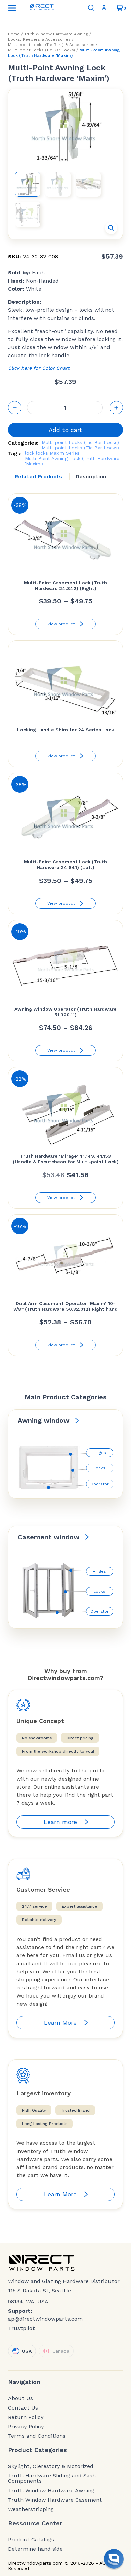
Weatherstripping (31, 2509)
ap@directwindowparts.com (45, 2319)
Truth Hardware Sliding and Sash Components (52, 2478)
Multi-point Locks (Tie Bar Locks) (41, 50)
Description (91, 476)
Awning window (44, 1420)
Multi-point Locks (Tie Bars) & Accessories (51, 45)
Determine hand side (35, 2549)
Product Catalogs (31, 2540)
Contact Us (23, 2408)
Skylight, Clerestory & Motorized (51, 2466)
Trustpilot (21, 2328)
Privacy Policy (26, 2427)
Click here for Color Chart (39, 368)
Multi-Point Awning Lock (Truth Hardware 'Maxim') (72, 461)
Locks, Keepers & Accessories (39, 39)
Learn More (60, 2023)
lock (30, 453)
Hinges (99, 1453)
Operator (100, 1484)
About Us (20, 2398)
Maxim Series (65, 453)
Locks (99, 1468)
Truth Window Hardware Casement (55, 2500)
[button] (111, 228)
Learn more (60, 1822)
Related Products (38, 476)
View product (61, 624)
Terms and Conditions (37, 2436)
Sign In (105, 8)
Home (14, 34)
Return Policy (26, 2417)
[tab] (38, 477)
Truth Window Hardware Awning (56, 34)
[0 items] (120, 8)
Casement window (49, 1537)
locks (42, 453)
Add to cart (65, 430)
